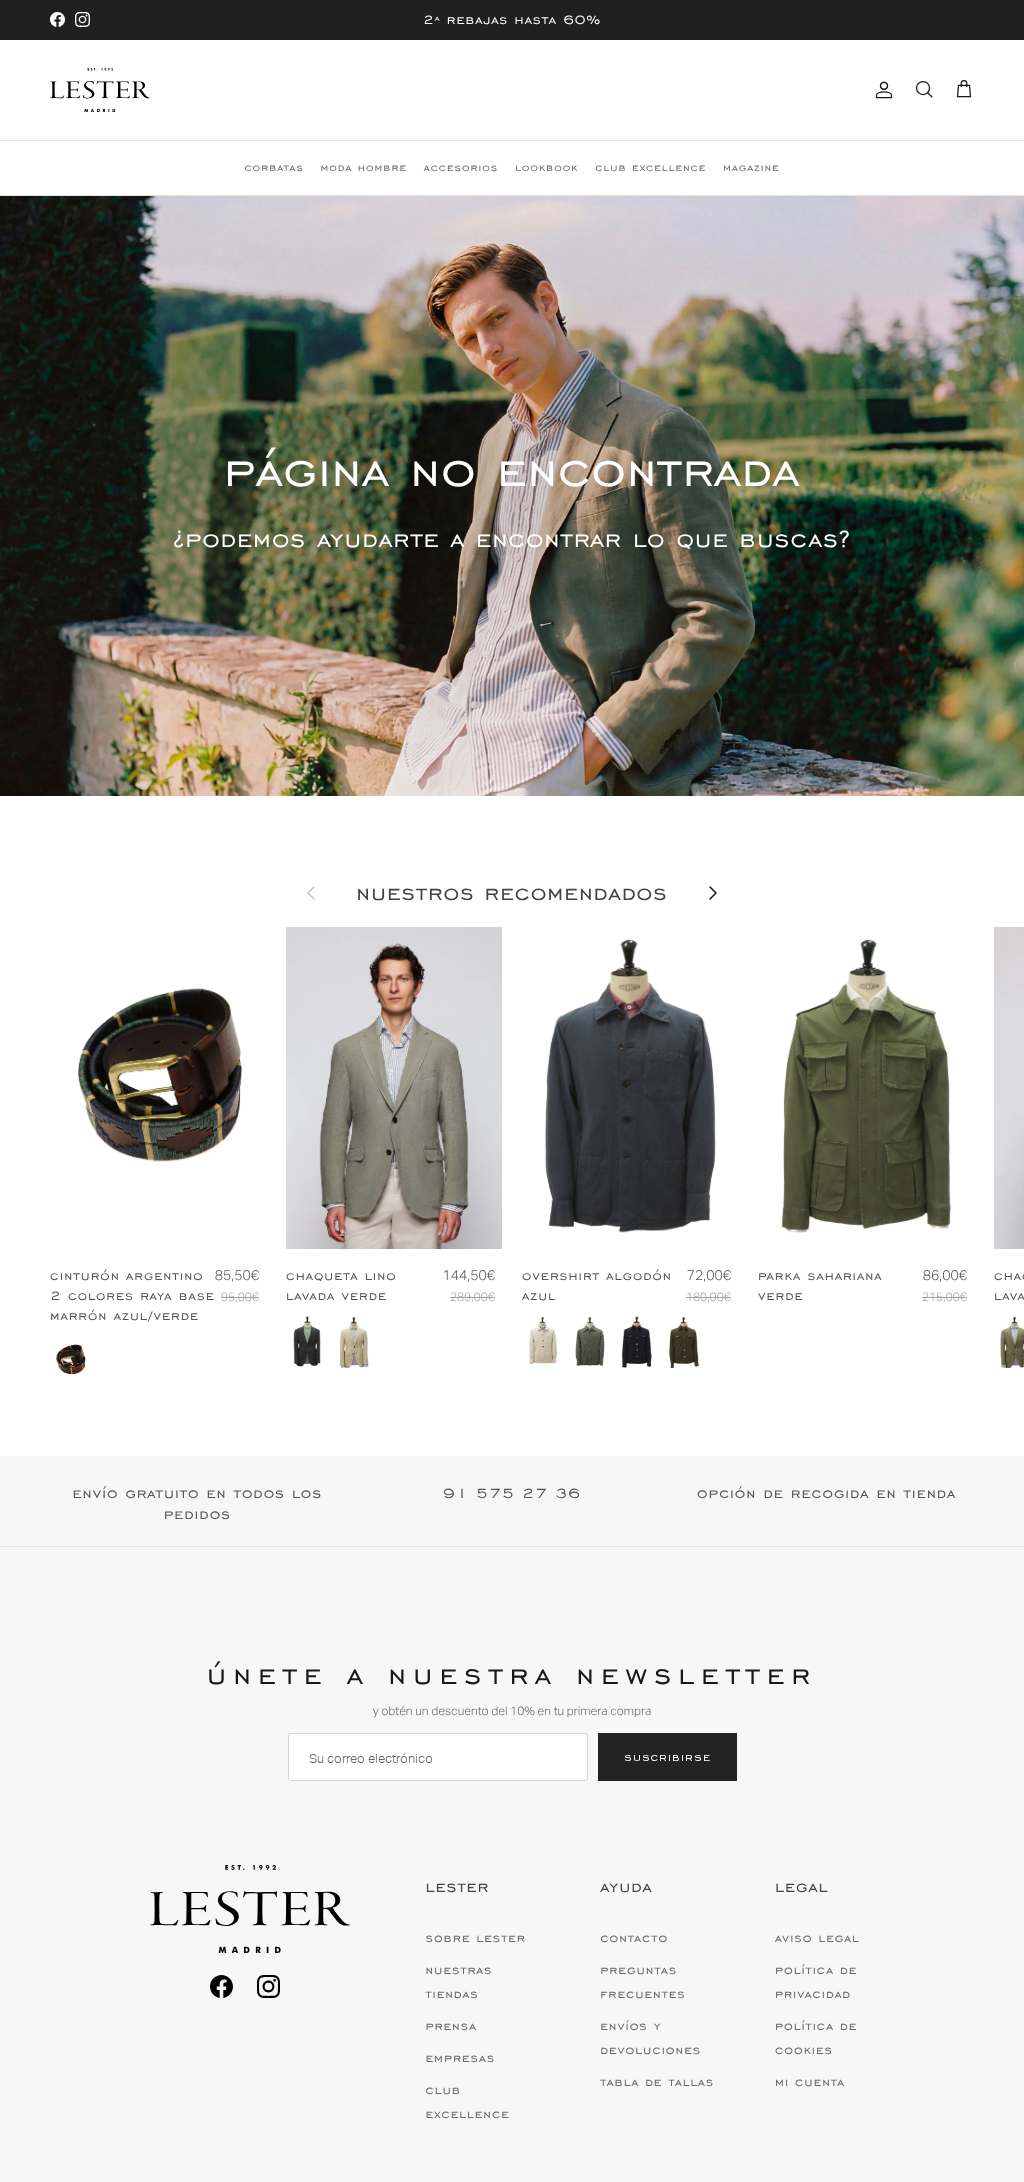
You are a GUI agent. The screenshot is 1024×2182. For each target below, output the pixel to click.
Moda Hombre (364, 168)
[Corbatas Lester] (100, 90)
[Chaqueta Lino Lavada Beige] (354, 1342)
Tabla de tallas (657, 2082)
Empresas (460, 2058)
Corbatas (273, 168)
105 (200, 1217)
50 (396, 1217)
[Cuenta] (880, 89)
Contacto (634, 1938)
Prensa (450, 2026)
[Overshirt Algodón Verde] (590, 1342)
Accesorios (461, 168)
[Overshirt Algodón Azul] (637, 1342)
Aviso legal (817, 1938)
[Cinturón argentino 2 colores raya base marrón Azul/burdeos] (71, 1360)
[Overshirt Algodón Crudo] (543, 1342)
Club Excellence (650, 168)
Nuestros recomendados (511, 893)
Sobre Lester (475, 1938)
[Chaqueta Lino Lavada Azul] (307, 1342)
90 (117, 1217)
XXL (926, 1217)
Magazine (751, 168)
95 (157, 1217)
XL (690, 1217)
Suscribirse (667, 1756)
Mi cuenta (810, 2082)
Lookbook (546, 168)
